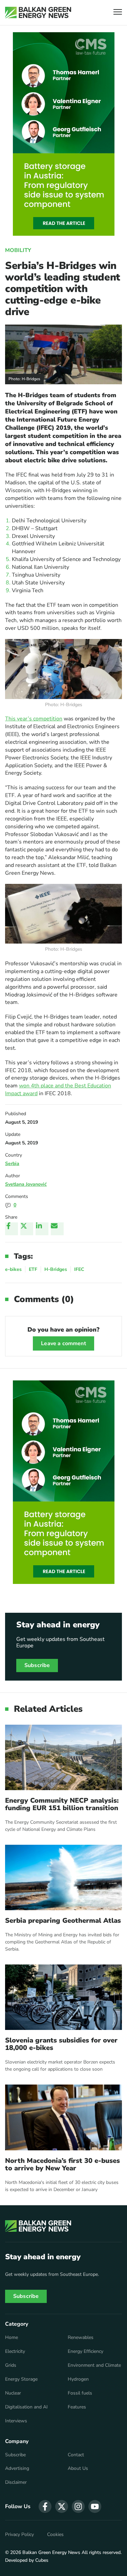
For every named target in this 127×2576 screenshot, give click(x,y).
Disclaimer (16, 2482)
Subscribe (37, 1665)
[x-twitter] (62, 2506)
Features (77, 2407)
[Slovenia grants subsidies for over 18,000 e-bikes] (63, 1997)
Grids (11, 2365)
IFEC (79, 1269)
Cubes (42, 2560)
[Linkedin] (42, 1229)
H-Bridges (56, 1269)
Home (12, 2338)
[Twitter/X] (27, 1229)
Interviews (16, 2421)
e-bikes (13, 1269)
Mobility (18, 250)
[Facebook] (12, 1229)
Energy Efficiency (86, 2351)
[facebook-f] (45, 2506)
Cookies (55, 2535)
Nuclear (13, 2393)
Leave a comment (63, 1343)
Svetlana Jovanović (26, 1184)
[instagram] (78, 2506)
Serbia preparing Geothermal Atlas (63, 1921)
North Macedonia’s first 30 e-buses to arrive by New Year (62, 2165)
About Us (78, 2468)
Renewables (81, 2338)
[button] (118, 13)
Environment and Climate (94, 2365)
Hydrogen (78, 2379)
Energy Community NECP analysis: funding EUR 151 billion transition (62, 1804)
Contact (76, 2455)
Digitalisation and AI (26, 2407)
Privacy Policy (19, 2535)
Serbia (12, 1164)
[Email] (57, 1229)
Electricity (15, 2351)
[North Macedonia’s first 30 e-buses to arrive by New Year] (63, 2117)
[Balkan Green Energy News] (38, 13)
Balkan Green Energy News (51, 2552)
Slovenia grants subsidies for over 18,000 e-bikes (61, 2044)
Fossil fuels (80, 2393)
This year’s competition (34, 719)
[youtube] (95, 2506)
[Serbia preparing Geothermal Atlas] (63, 1877)
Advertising (17, 2468)
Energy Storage (21, 2379)
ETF (33, 1269)
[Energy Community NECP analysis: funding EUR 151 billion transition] (63, 1757)
